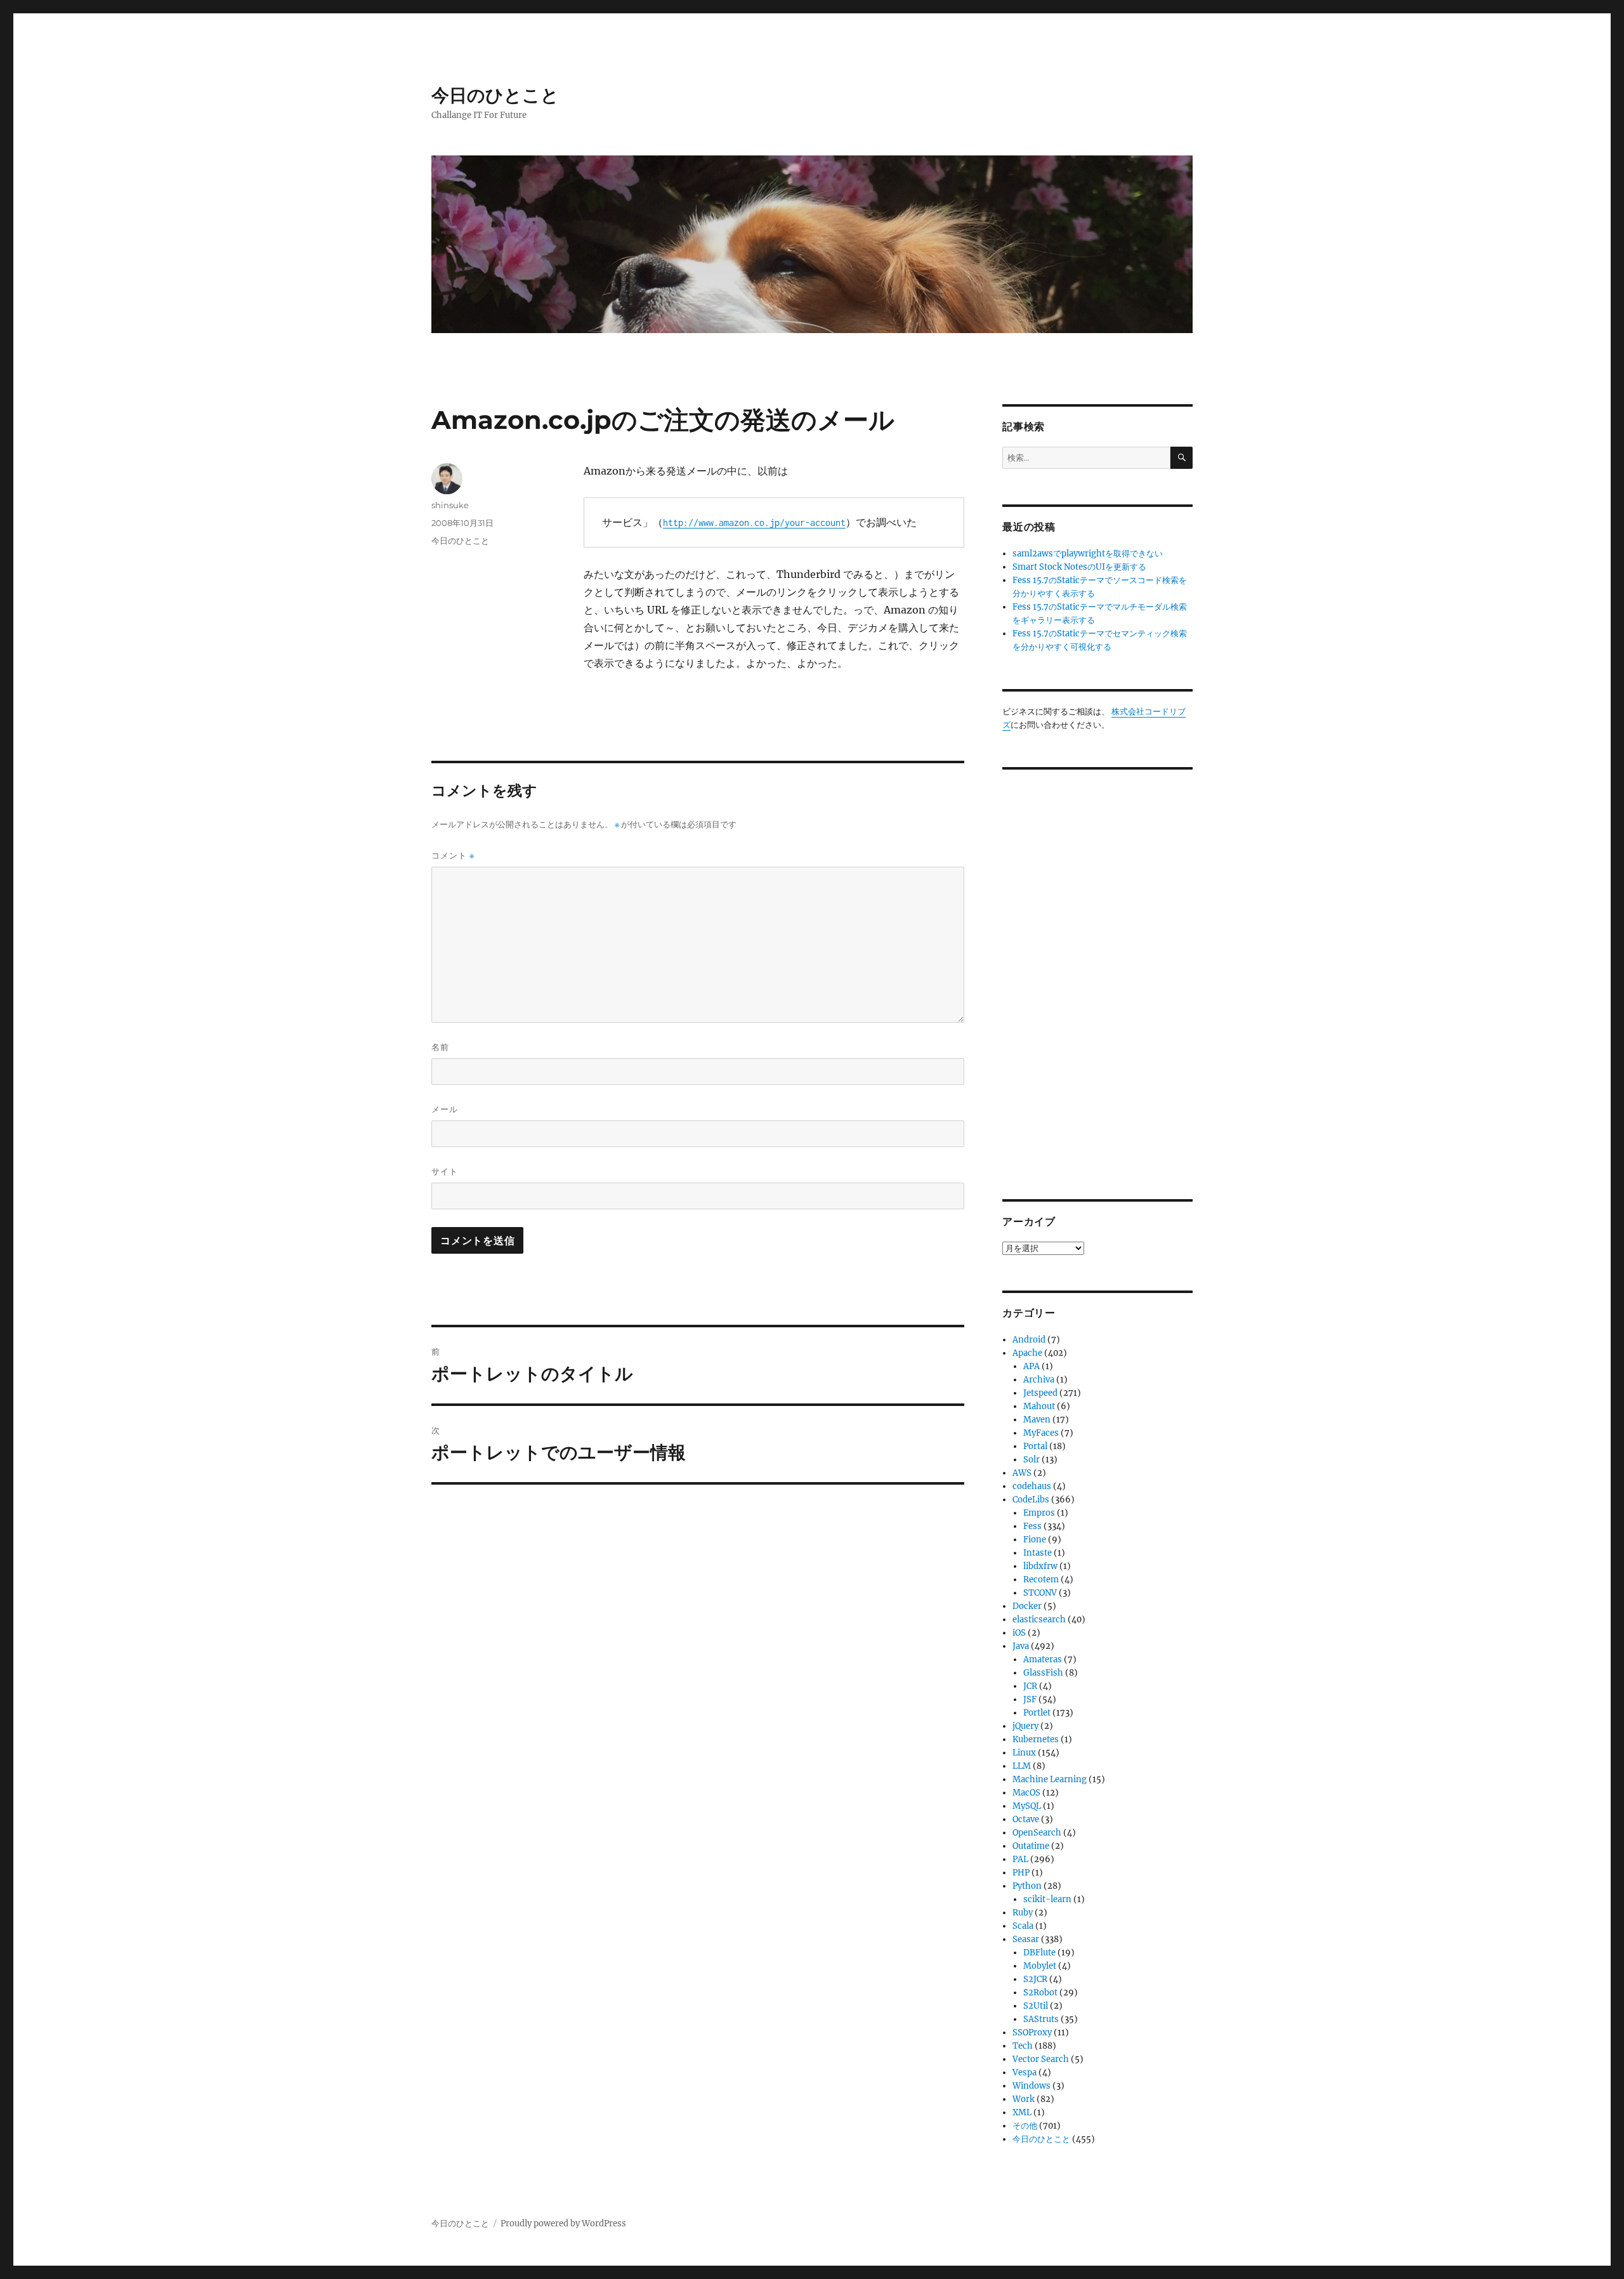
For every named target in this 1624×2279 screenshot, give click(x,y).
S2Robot (1040, 1993)
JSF (1030, 1699)
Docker (1027, 1606)
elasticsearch (1039, 1619)
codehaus (1032, 1486)
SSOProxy (1032, 2033)
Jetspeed (1040, 1393)
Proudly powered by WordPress (563, 2223)
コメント (453, 856)
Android (1029, 1340)
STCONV (1040, 1593)
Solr (1031, 1460)
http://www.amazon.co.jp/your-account (754, 522)
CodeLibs (1031, 1500)
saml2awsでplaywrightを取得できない (1088, 554)
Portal (1035, 1446)
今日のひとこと (495, 95)
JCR (1030, 1686)
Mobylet (1040, 1966)
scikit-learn (1047, 1899)
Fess (1032, 1526)
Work (1024, 2099)
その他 (1025, 2126)
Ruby (1023, 1913)
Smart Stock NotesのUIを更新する (1079, 567)
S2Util (1036, 2006)
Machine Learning (1050, 1779)
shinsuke (450, 505)
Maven (1037, 1420)
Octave (1026, 1819)
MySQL (1027, 1806)
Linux (1024, 1753)
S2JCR (1035, 1979)
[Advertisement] (1099, 975)
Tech (1023, 2046)
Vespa (1025, 2072)
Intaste (1038, 1553)
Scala (1023, 1926)
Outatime (1031, 1846)
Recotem (1041, 1580)
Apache (1027, 1353)
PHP (1021, 1873)
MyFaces (1041, 1433)
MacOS (1026, 1793)
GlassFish (1043, 1673)
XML (1022, 2112)
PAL (1020, 1859)
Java (1021, 1646)
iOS (1019, 1633)
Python (1027, 1886)
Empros (1039, 1513)
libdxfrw (1040, 1566)
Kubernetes (1036, 1739)
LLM (1022, 1766)
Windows (1031, 2086)
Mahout (1039, 1406)
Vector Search (1041, 2059)
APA (1031, 1366)
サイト (445, 1171)
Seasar (1026, 1939)
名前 (440, 1047)
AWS (1022, 1473)
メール (445, 1109)
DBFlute (1039, 1953)
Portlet (1037, 1713)
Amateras (1043, 1659)
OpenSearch (1037, 1833)
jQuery (1025, 1726)
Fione (1035, 1540)
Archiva (1039, 1380)
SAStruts (1041, 2019)
